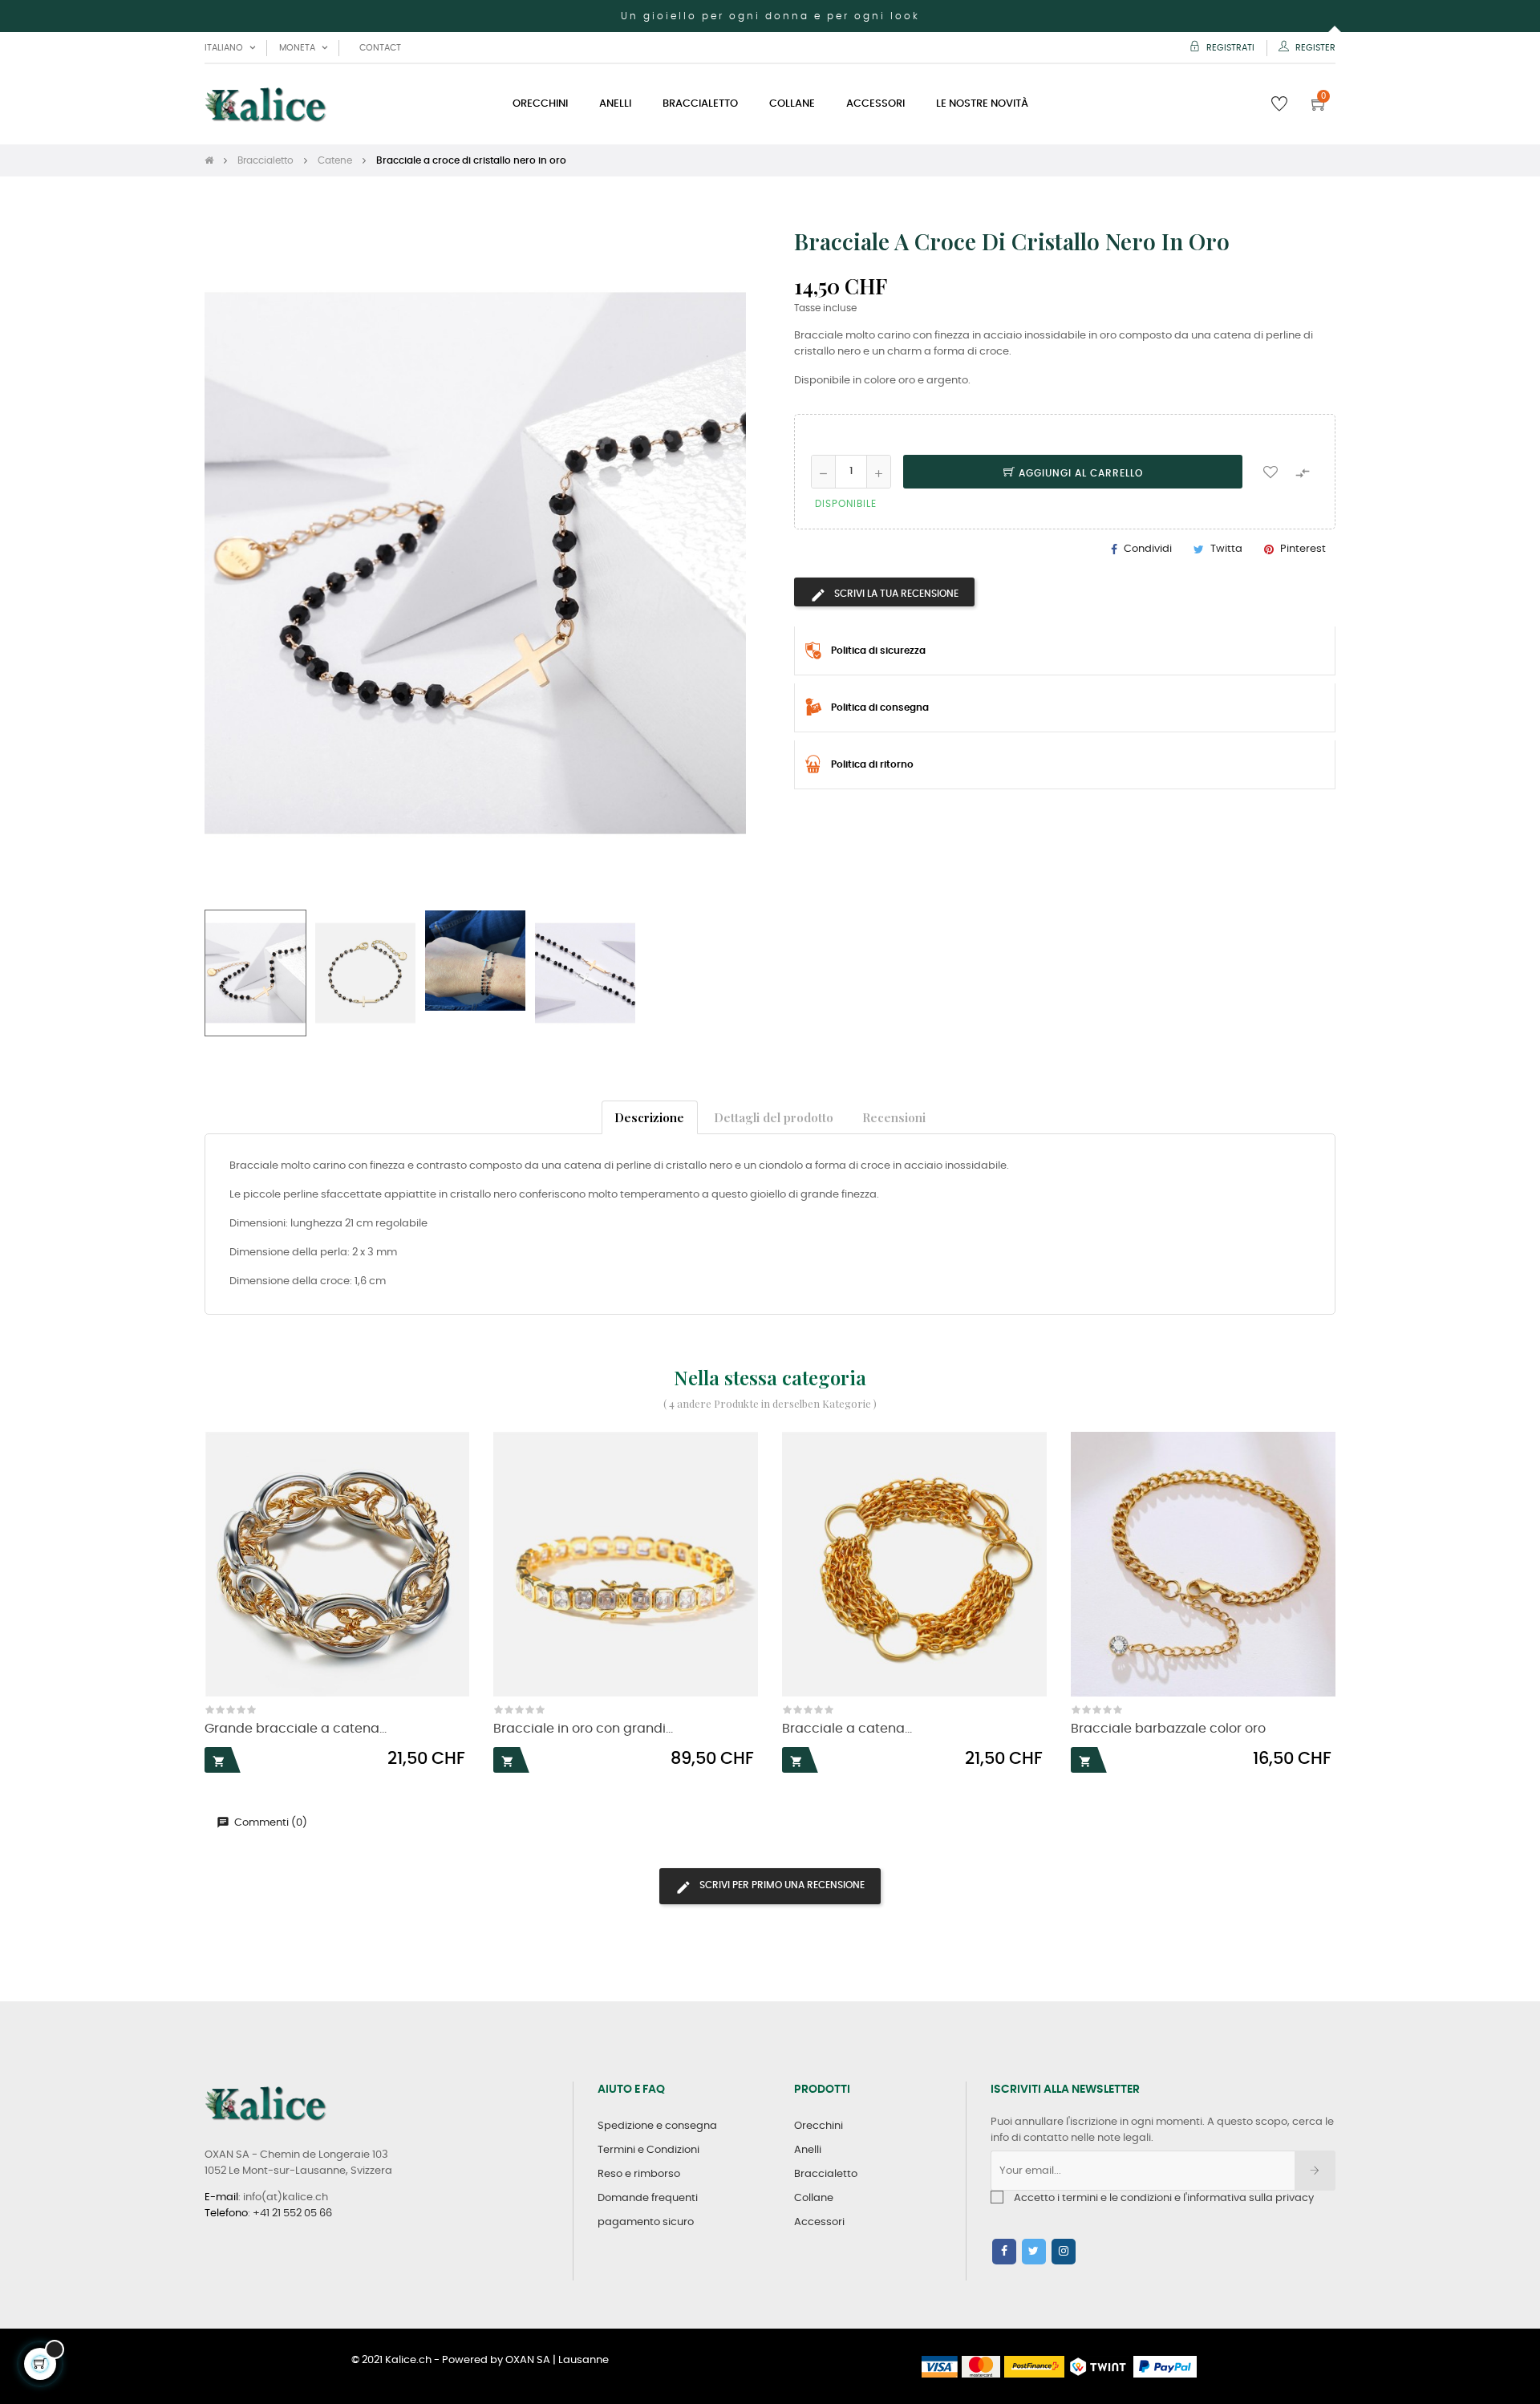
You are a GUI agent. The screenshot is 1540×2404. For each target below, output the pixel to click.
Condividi (1148, 549)
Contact (380, 48)
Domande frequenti (648, 2198)
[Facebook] (1004, 2252)
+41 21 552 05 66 (292, 2213)
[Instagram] (1064, 2252)
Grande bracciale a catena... (296, 1729)
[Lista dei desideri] (1270, 472)
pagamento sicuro (646, 2222)
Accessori (819, 2222)
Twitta (1226, 549)
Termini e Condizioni (648, 2150)
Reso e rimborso (639, 2174)
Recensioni (894, 1117)
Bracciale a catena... (847, 1729)
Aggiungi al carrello (1079, 473)
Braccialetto (826, 2174)
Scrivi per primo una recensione (781, 1885)
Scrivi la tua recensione (895, 594)
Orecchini (819, 2126)
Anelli (808, 2150)
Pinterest (1303, 549)
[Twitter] (1034, 2252)
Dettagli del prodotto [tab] (774, 1117)
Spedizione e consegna (657, 2126)
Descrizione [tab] (649, 1117)
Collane (814, 2198)
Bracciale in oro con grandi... (583, 1729)
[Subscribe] (1315, 2171)
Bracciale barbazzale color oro (1168, 1729)
